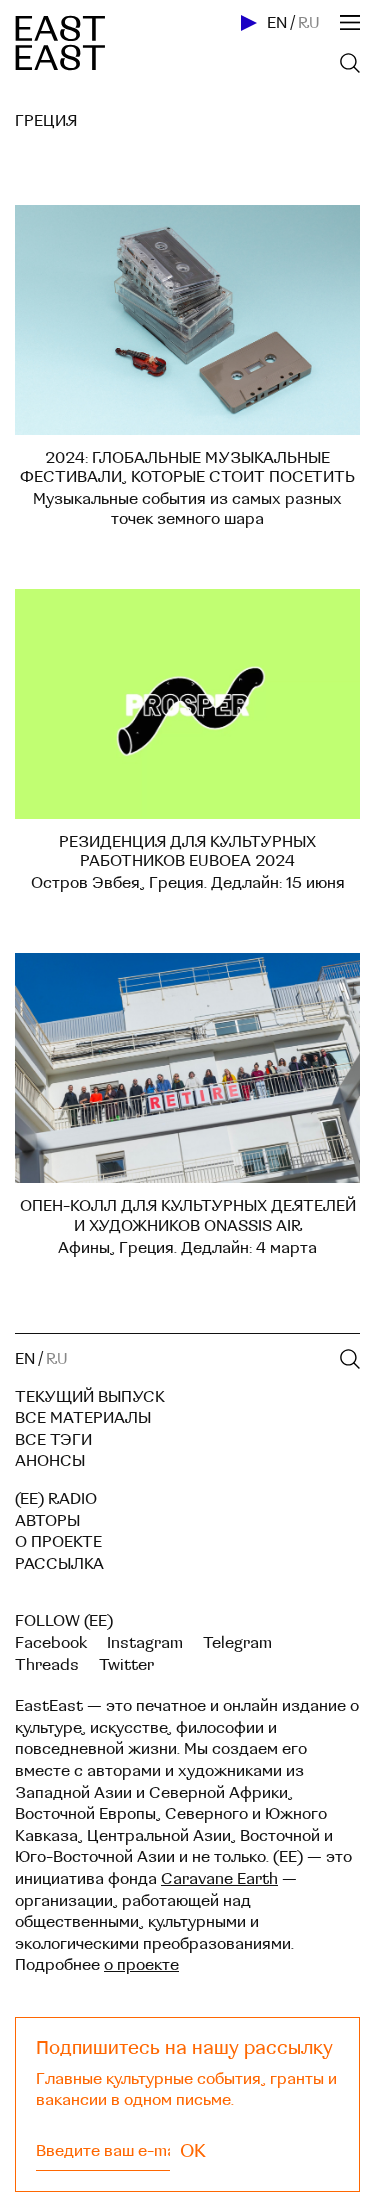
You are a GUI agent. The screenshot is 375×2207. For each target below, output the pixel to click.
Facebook (51, 1643)
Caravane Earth (219, 1879)
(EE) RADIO (56, 1499)
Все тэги (53, 1440)
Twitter (126, 1665)
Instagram (145, 1643)
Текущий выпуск (90, 1397)
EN (277, 23)
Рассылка (59, 1564)
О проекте (58, 1542)
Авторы (47, 1521)
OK (193, 2151)
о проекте (141, 1965)
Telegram (237, 1643)
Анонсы (50, 1461)
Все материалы (83, 1418)
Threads (47, 1665)
